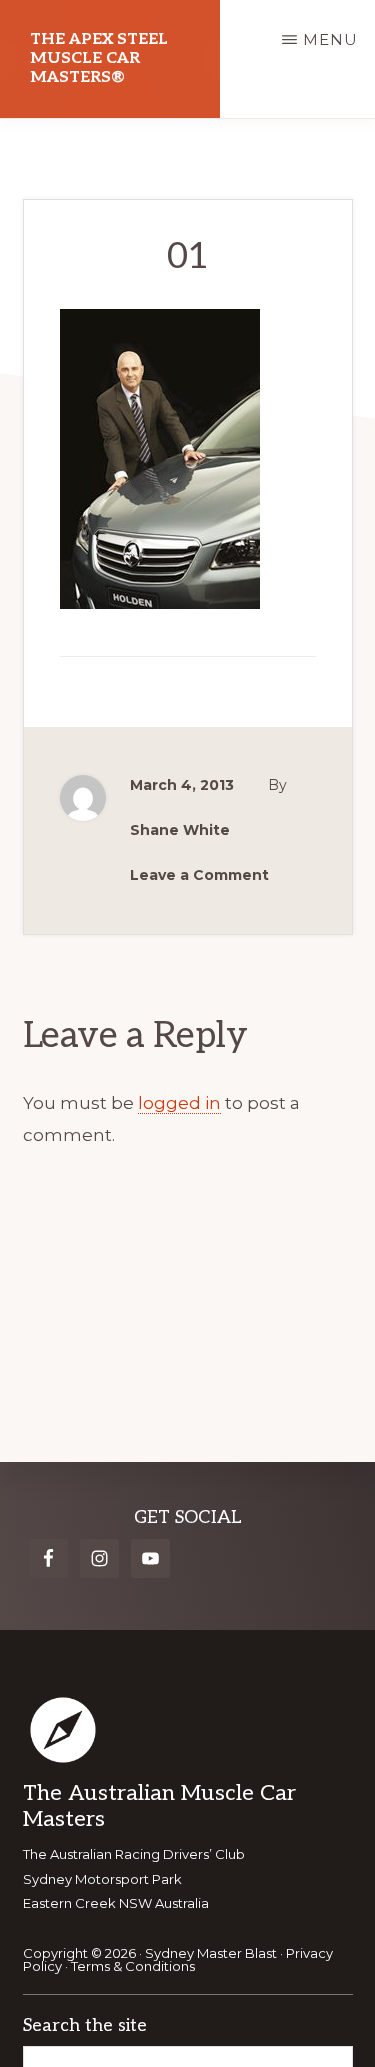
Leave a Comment (199, 875)
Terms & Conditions (133, 1966)
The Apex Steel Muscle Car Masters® (99, 58)
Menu (330, 39)
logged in (179, 1103)
